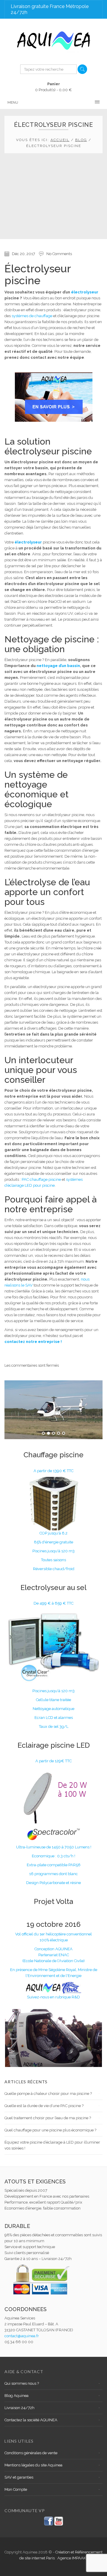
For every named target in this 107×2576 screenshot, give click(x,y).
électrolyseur (85, 292)
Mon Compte (16, 2489)
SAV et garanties (19, 2477)
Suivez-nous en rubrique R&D (53, 1997)
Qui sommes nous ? (22, 2383)
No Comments (59, 254)
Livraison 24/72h (19, 2408)
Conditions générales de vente (31, 2453)
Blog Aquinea (16, 2396)
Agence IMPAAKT (73, 2558)
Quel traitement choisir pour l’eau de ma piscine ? (48, 2118)
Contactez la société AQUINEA (31, 2420)
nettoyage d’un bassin (58, 666)
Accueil (60, 140)
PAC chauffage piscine (41, 1179)
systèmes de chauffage (32, 316)
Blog (81, 140)
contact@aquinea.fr (22, 2336)
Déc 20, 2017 (23, 254)
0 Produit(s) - (53, 87)
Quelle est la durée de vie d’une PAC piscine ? (44, 2106)
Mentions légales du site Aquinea (33, 2465)
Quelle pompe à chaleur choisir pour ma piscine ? (48, 2094)
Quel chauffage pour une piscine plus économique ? (50, 2130)
